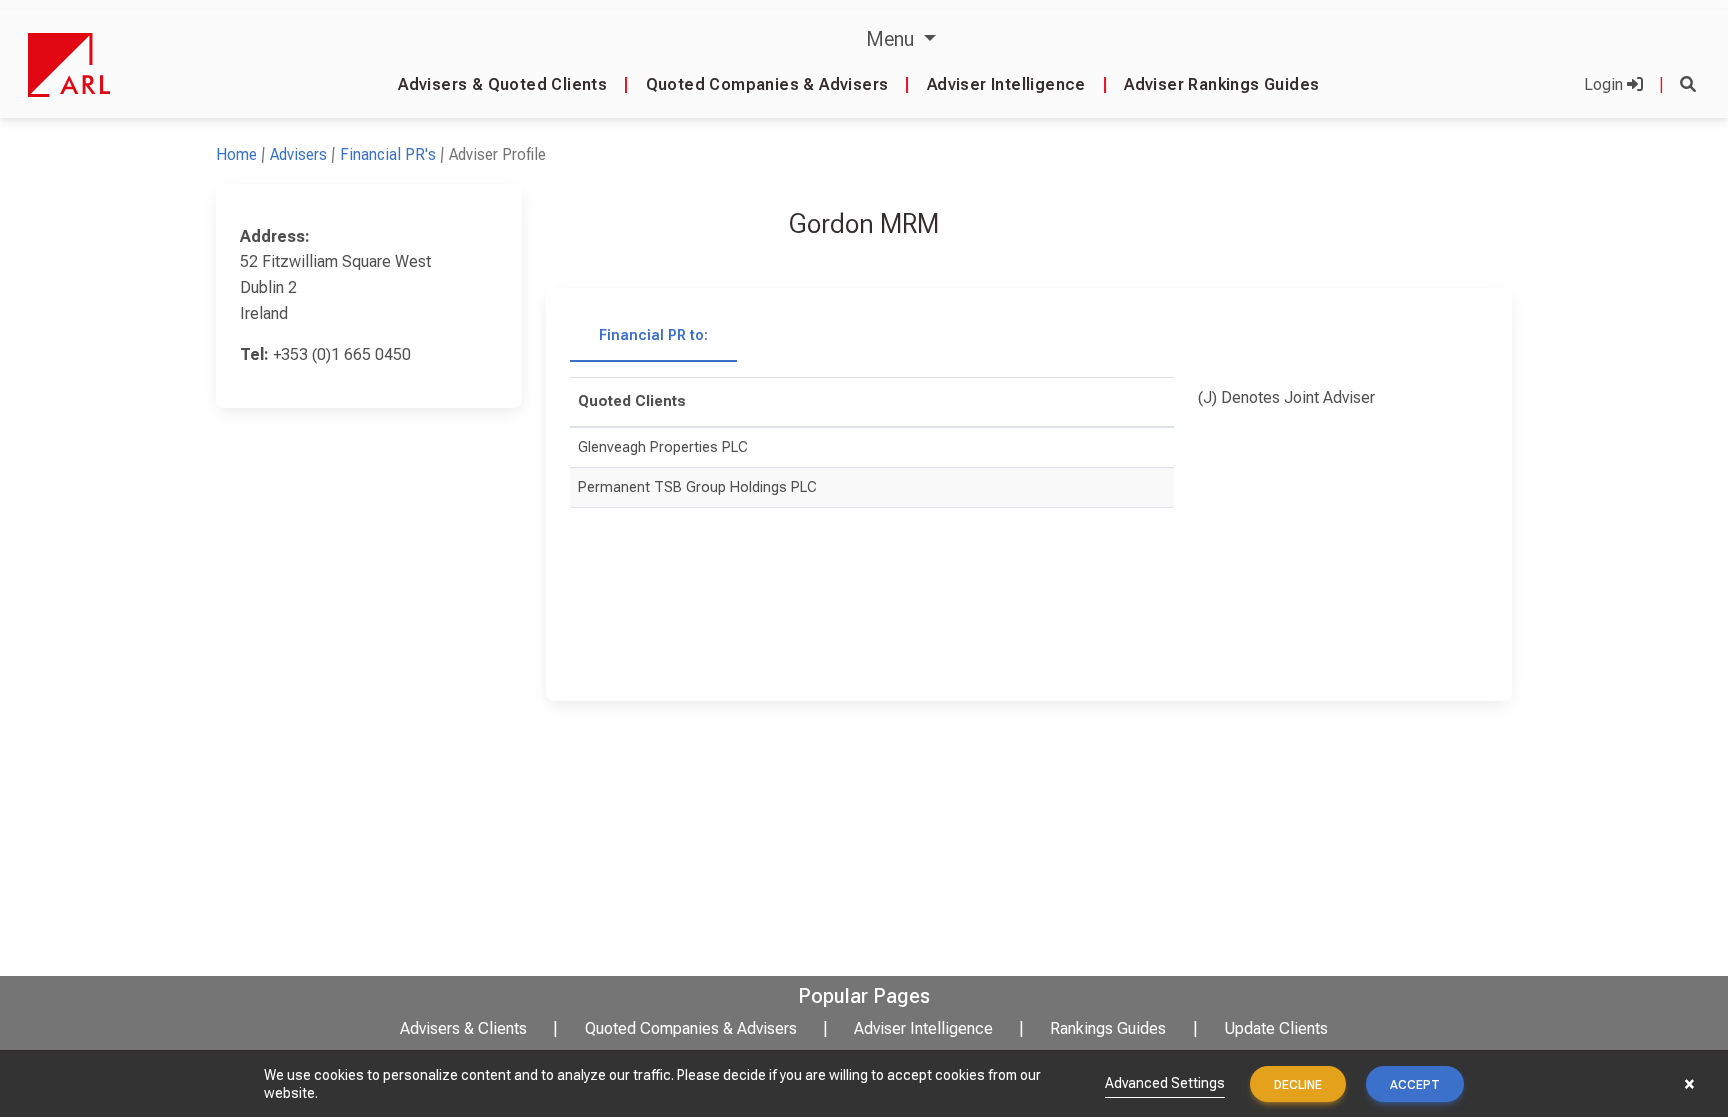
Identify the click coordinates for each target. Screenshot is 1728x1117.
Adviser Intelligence (1006, 84)
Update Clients (1276, 1028)
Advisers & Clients (463, 1028)
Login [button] (1605, 84)
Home (236, 154)
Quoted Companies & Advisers (767, 84)
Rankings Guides (1108, 1028)
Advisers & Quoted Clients (502, 84)
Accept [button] (1415, 1085)
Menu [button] (892, 39)
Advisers (298, 154)
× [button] (1689, 1084)
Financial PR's (388, 154)
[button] (1688, 84)
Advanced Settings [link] (1165, 1083)
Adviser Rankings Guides (1221, 84)
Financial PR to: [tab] (653, 335)
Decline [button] (1298, 1085)
